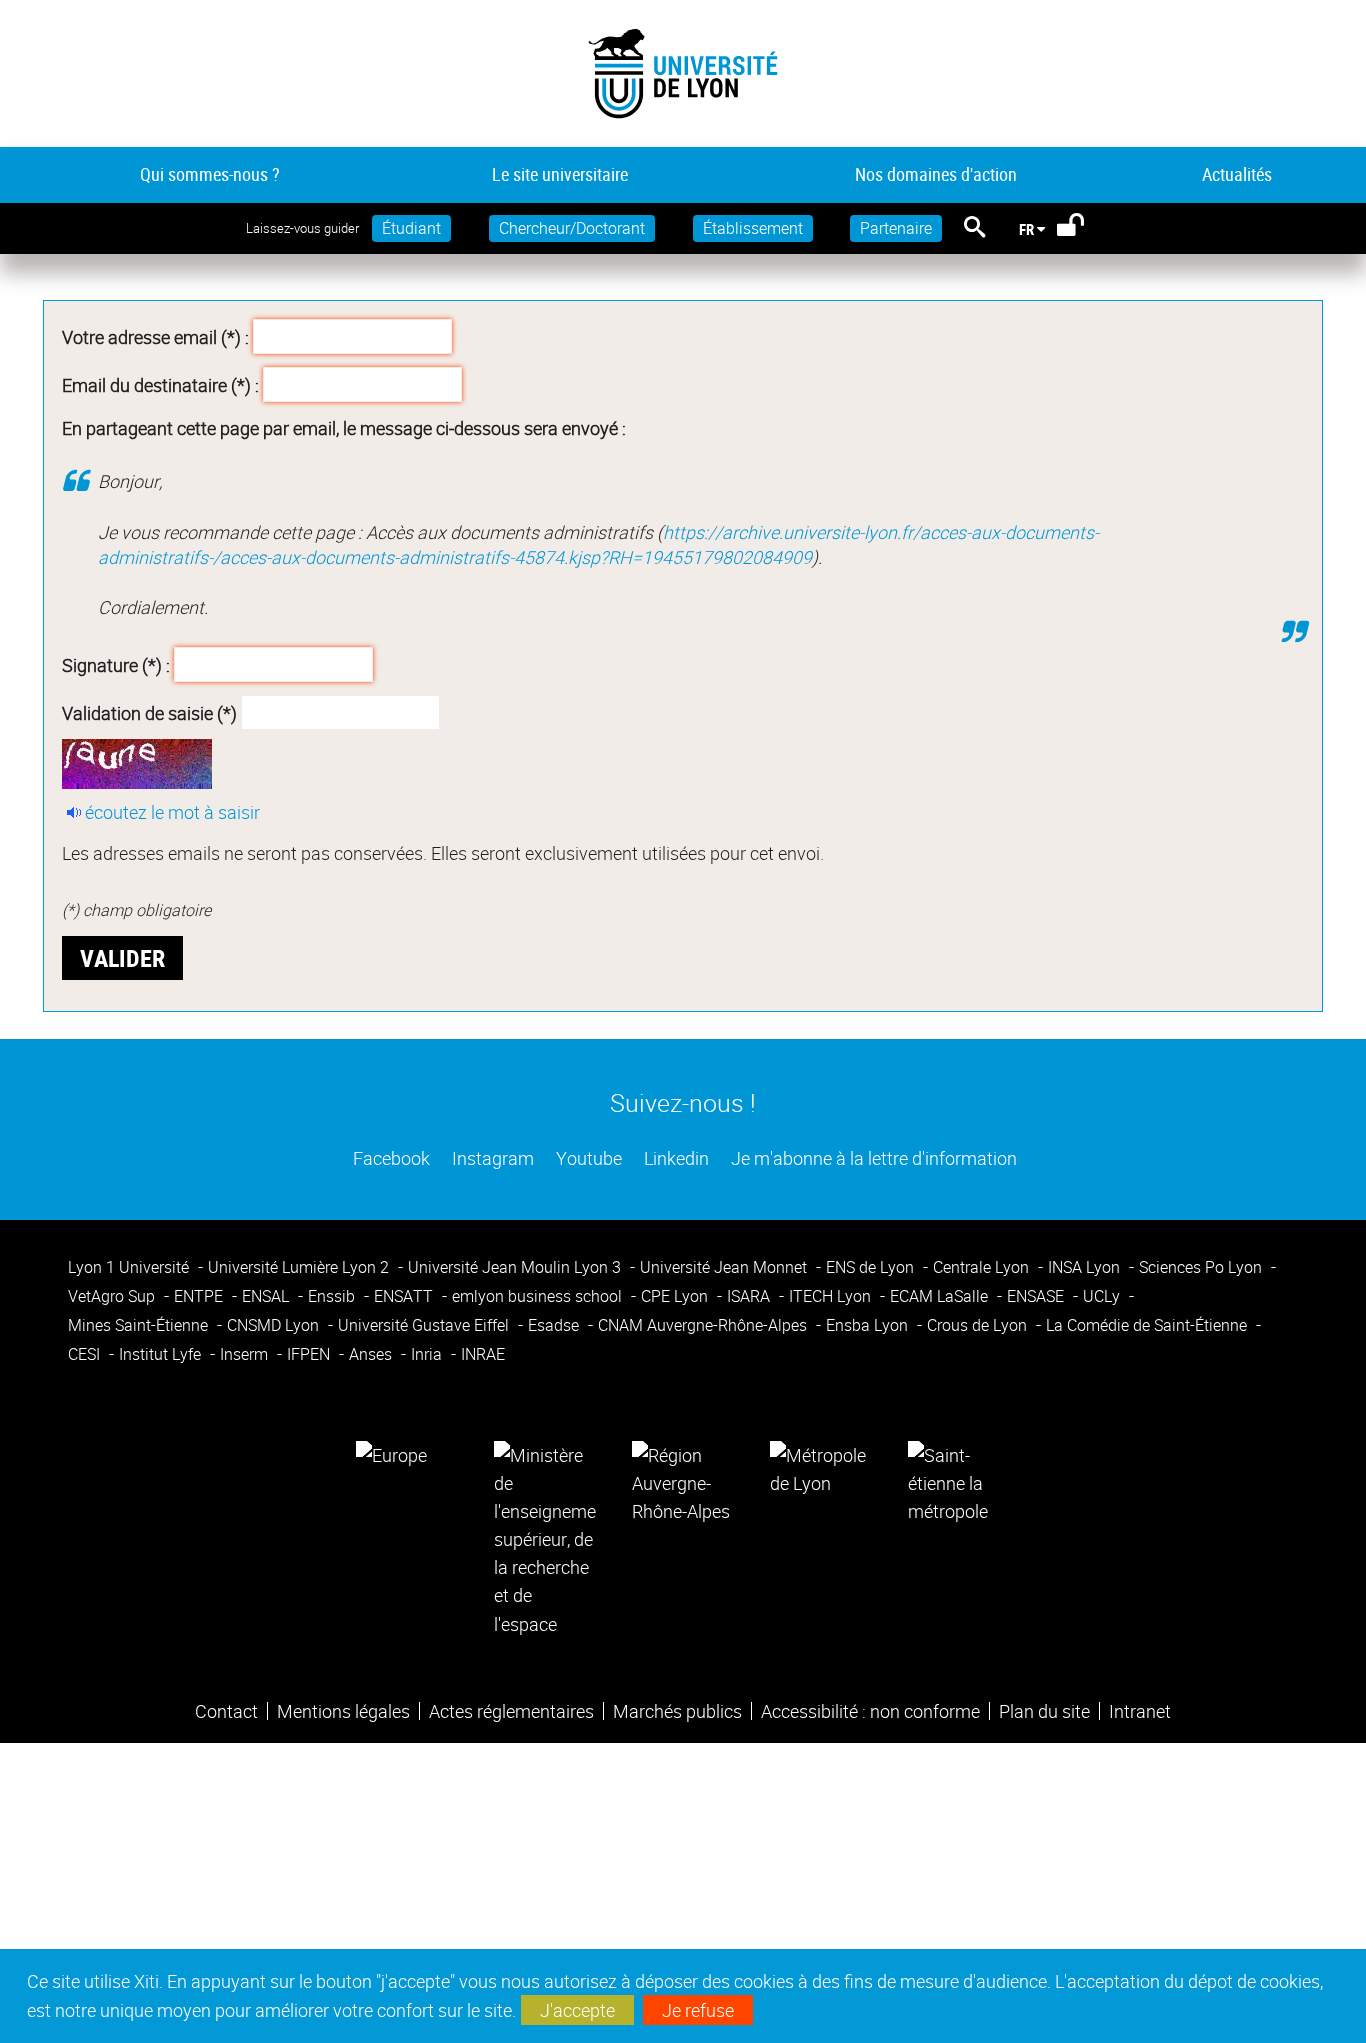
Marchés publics (677, 1711)
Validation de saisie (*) (149, 713)
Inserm (246, 1354)
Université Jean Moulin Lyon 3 (516, 1267)
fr (1026, 229)
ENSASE (1037, 1296)
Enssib (333, 1296)
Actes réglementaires (511, 1711)
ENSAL (267, 1296)
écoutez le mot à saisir (172, 812)
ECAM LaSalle (941, 1296)
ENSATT (405, 1296)
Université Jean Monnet (725, 1267)
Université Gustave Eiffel (425, 1325)
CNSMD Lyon (275, 1325)
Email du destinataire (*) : (160, 384)
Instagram (491, 1158)
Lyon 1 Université (130, 1267)
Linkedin (674, 1158)
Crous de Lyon (979, 1325)
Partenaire (896, 228)
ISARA (750, 1296)
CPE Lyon (676, 1296)
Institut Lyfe (162, 1354)
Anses (372, 1354)
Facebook (389, 1158)
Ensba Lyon (869, 1325)
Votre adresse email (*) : (155, 337)
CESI (86, 1354)
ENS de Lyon (872, 1267)
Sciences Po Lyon (1202, 1267)
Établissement (753, 228)
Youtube (587, 1158)
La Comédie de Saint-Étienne (1148, 1325)
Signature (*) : (116, 665)
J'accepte (577, 2010)
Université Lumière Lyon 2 (300, 1267)
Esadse (555, 1325)
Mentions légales (343, 1711)
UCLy (1103, 1296)
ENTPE (200, 1296)
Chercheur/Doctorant (572, 228)
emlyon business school (539, 1296)
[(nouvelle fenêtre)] (545, 1537)
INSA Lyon (1086, 1267)
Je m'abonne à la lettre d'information (872, 1158)
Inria (428, 1354)
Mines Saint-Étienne (140, 1325)
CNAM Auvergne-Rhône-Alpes (704, 1325)
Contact (226, 1711)
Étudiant (411, 228)
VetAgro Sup (113, 1296)
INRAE (483, 1354)
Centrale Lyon (983, 1267)
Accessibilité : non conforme (870, 1711)
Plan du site (1044, 1711)
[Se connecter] (1083, 229)
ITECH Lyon (832, 1296)
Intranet (1140, 1711)
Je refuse (698, 2010)
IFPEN (310, 1354)
